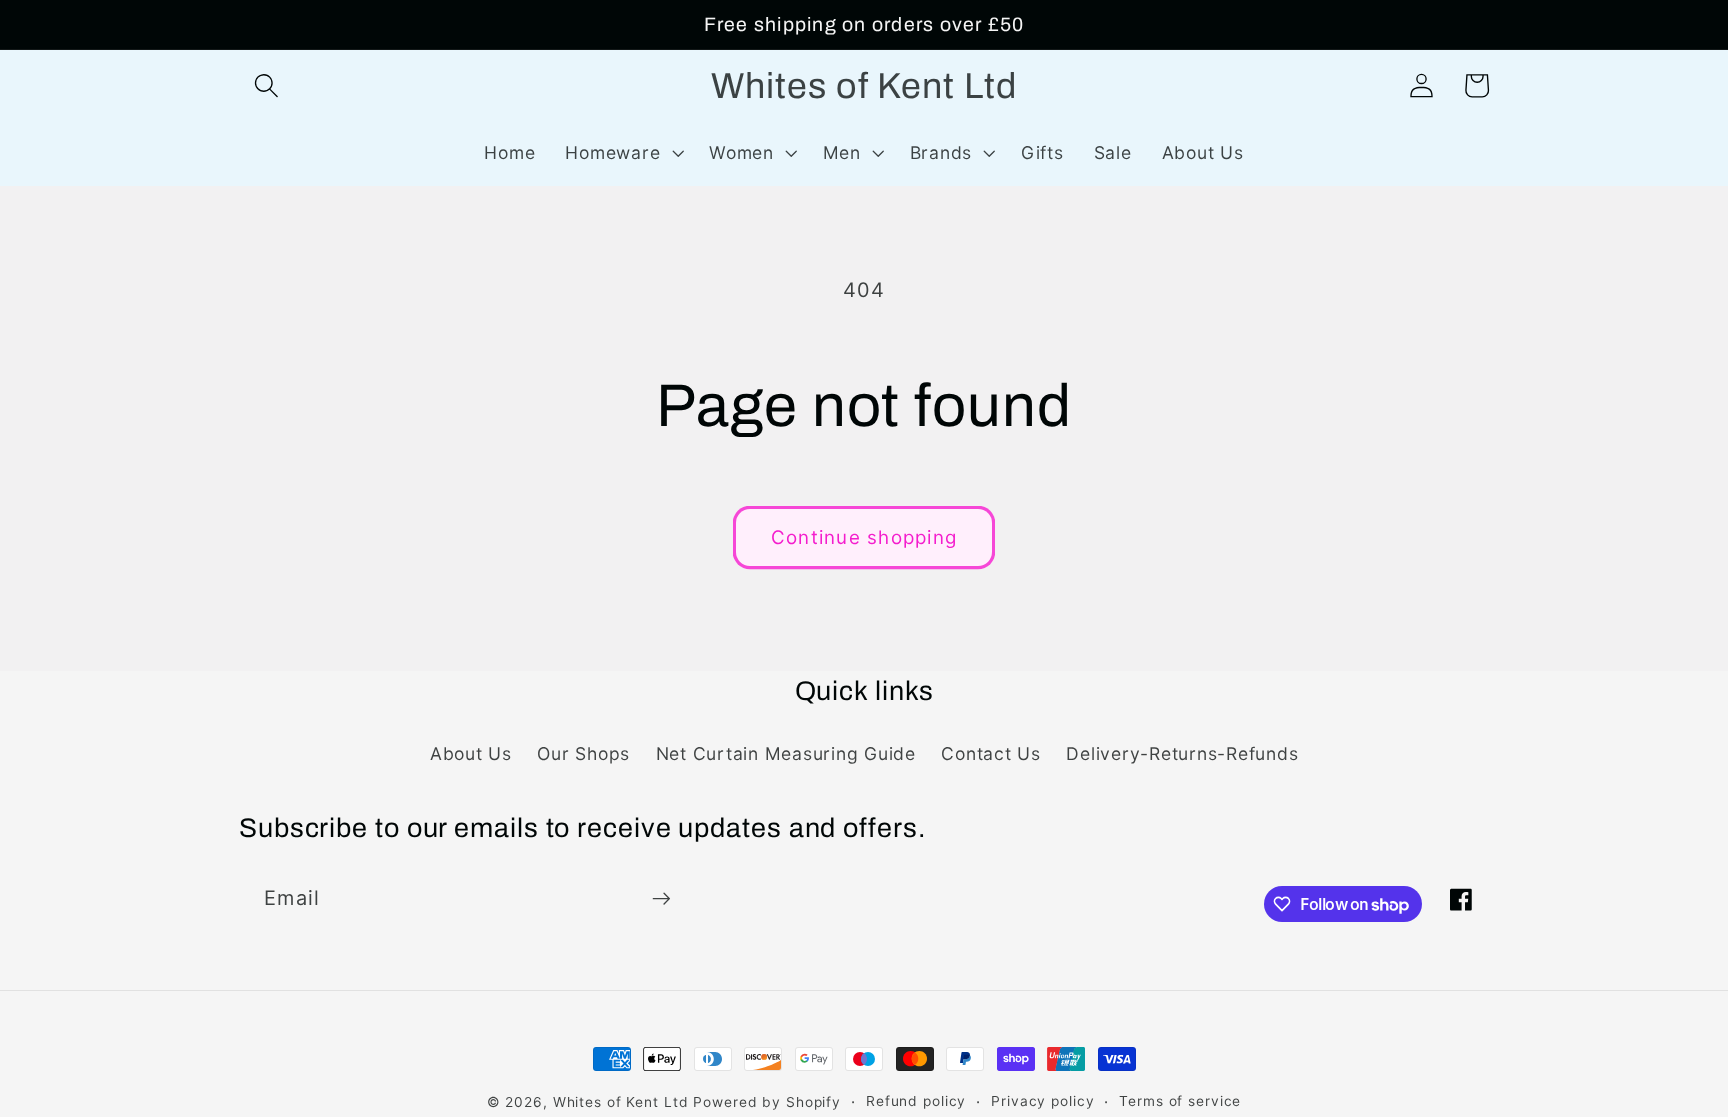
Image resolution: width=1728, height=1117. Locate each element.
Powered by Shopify (767, 1102)
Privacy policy (1042, 1101)
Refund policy (916, 1101)
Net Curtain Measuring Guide (786, 753)
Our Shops (583, 753)
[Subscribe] (661, 899)
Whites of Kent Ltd (621, 1102)
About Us (471, 753)
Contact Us (991, 753)
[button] (266, 85)
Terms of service (1180, 1101)
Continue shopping (864, 537)
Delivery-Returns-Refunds (1182, 753)
